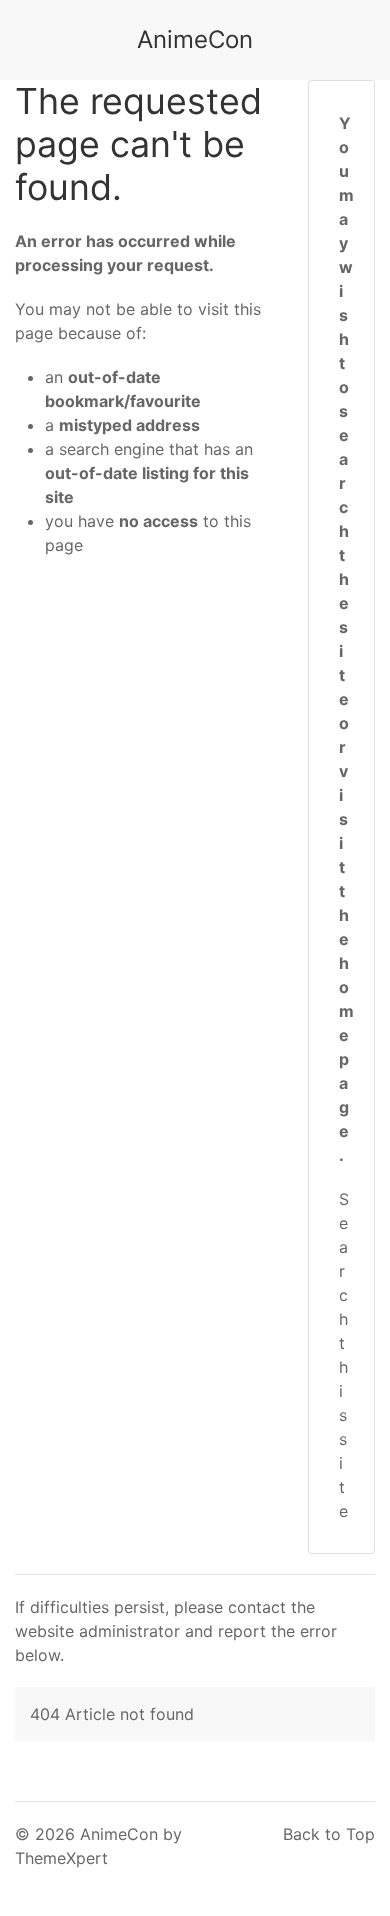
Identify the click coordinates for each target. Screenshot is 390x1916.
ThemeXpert (61, 1858)
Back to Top (329, 1834)
